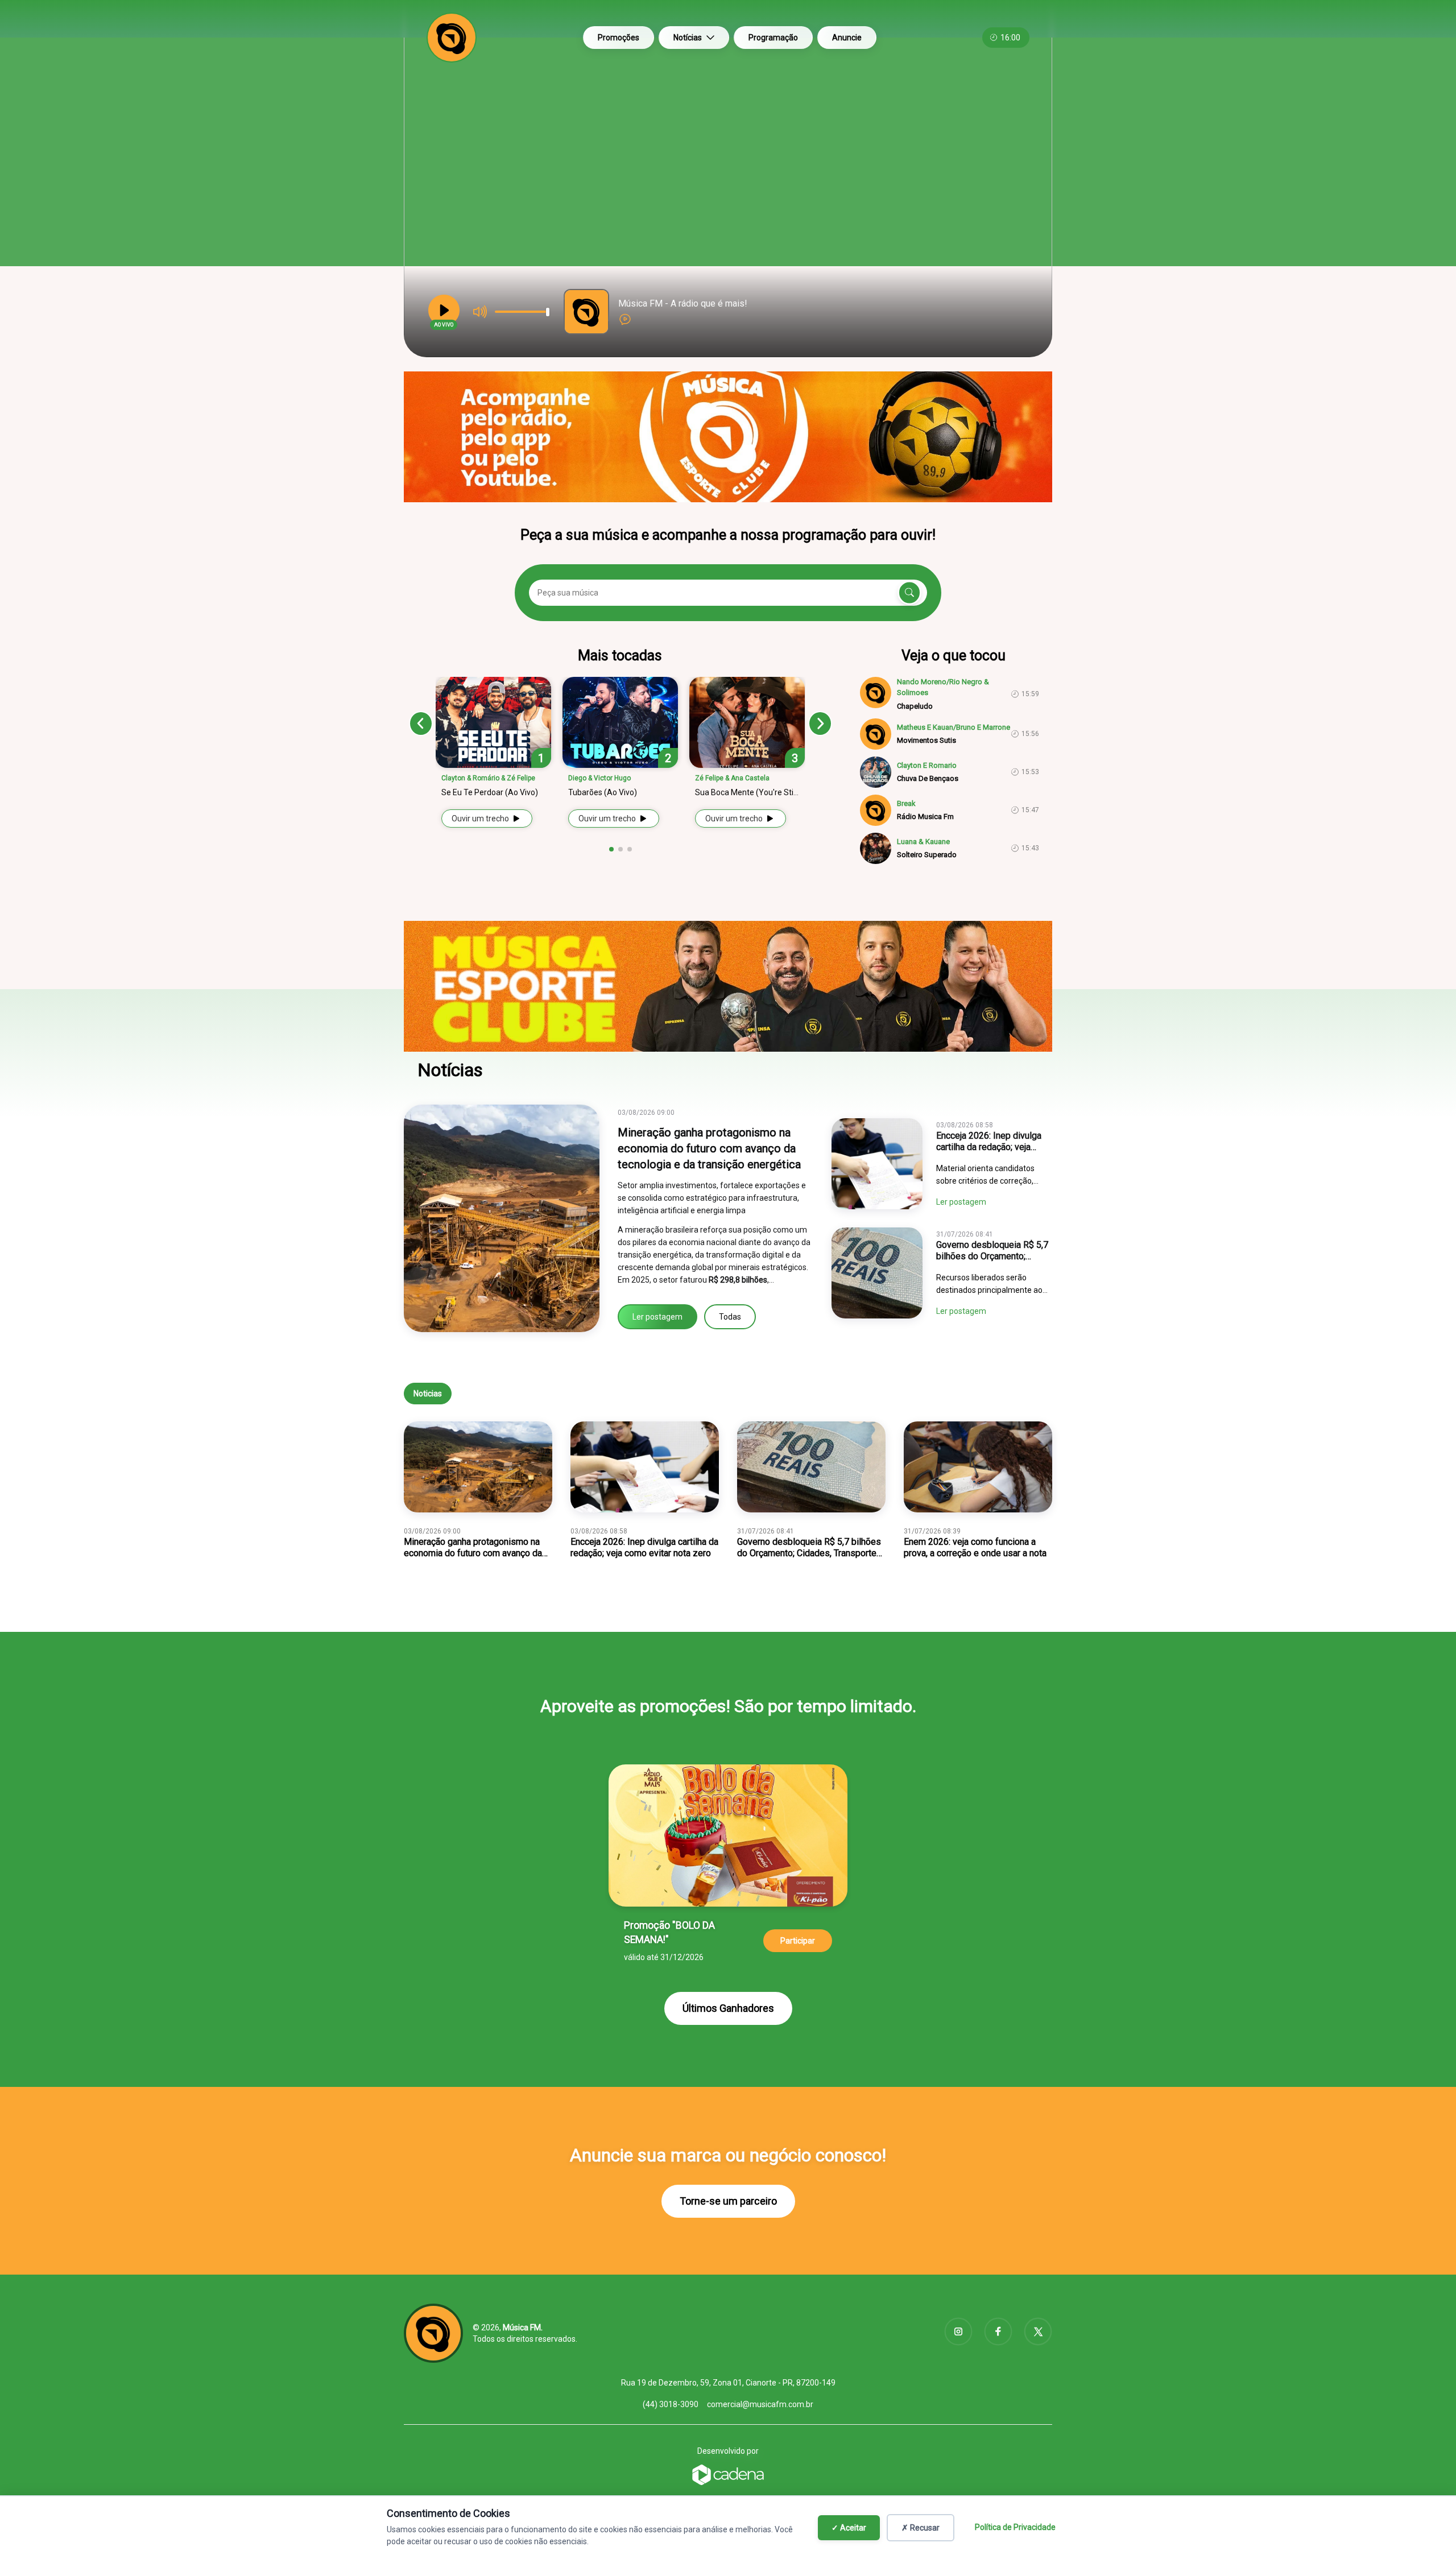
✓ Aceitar (849, 2528)
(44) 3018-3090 (671, 2404)
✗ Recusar (921, 2528)
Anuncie (847, 38)
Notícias (688, 38)
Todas (730, 1317)
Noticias (428, 1394)
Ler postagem (657, 1317)
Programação (773, 38)
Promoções (619, 38)
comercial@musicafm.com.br (760, 2404)
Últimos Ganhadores (728, 2008)
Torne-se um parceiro (728, 2201)
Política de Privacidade (1015, 2527)
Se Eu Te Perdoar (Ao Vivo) (490, 792)
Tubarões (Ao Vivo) (603, 792)
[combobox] (728, 565)
